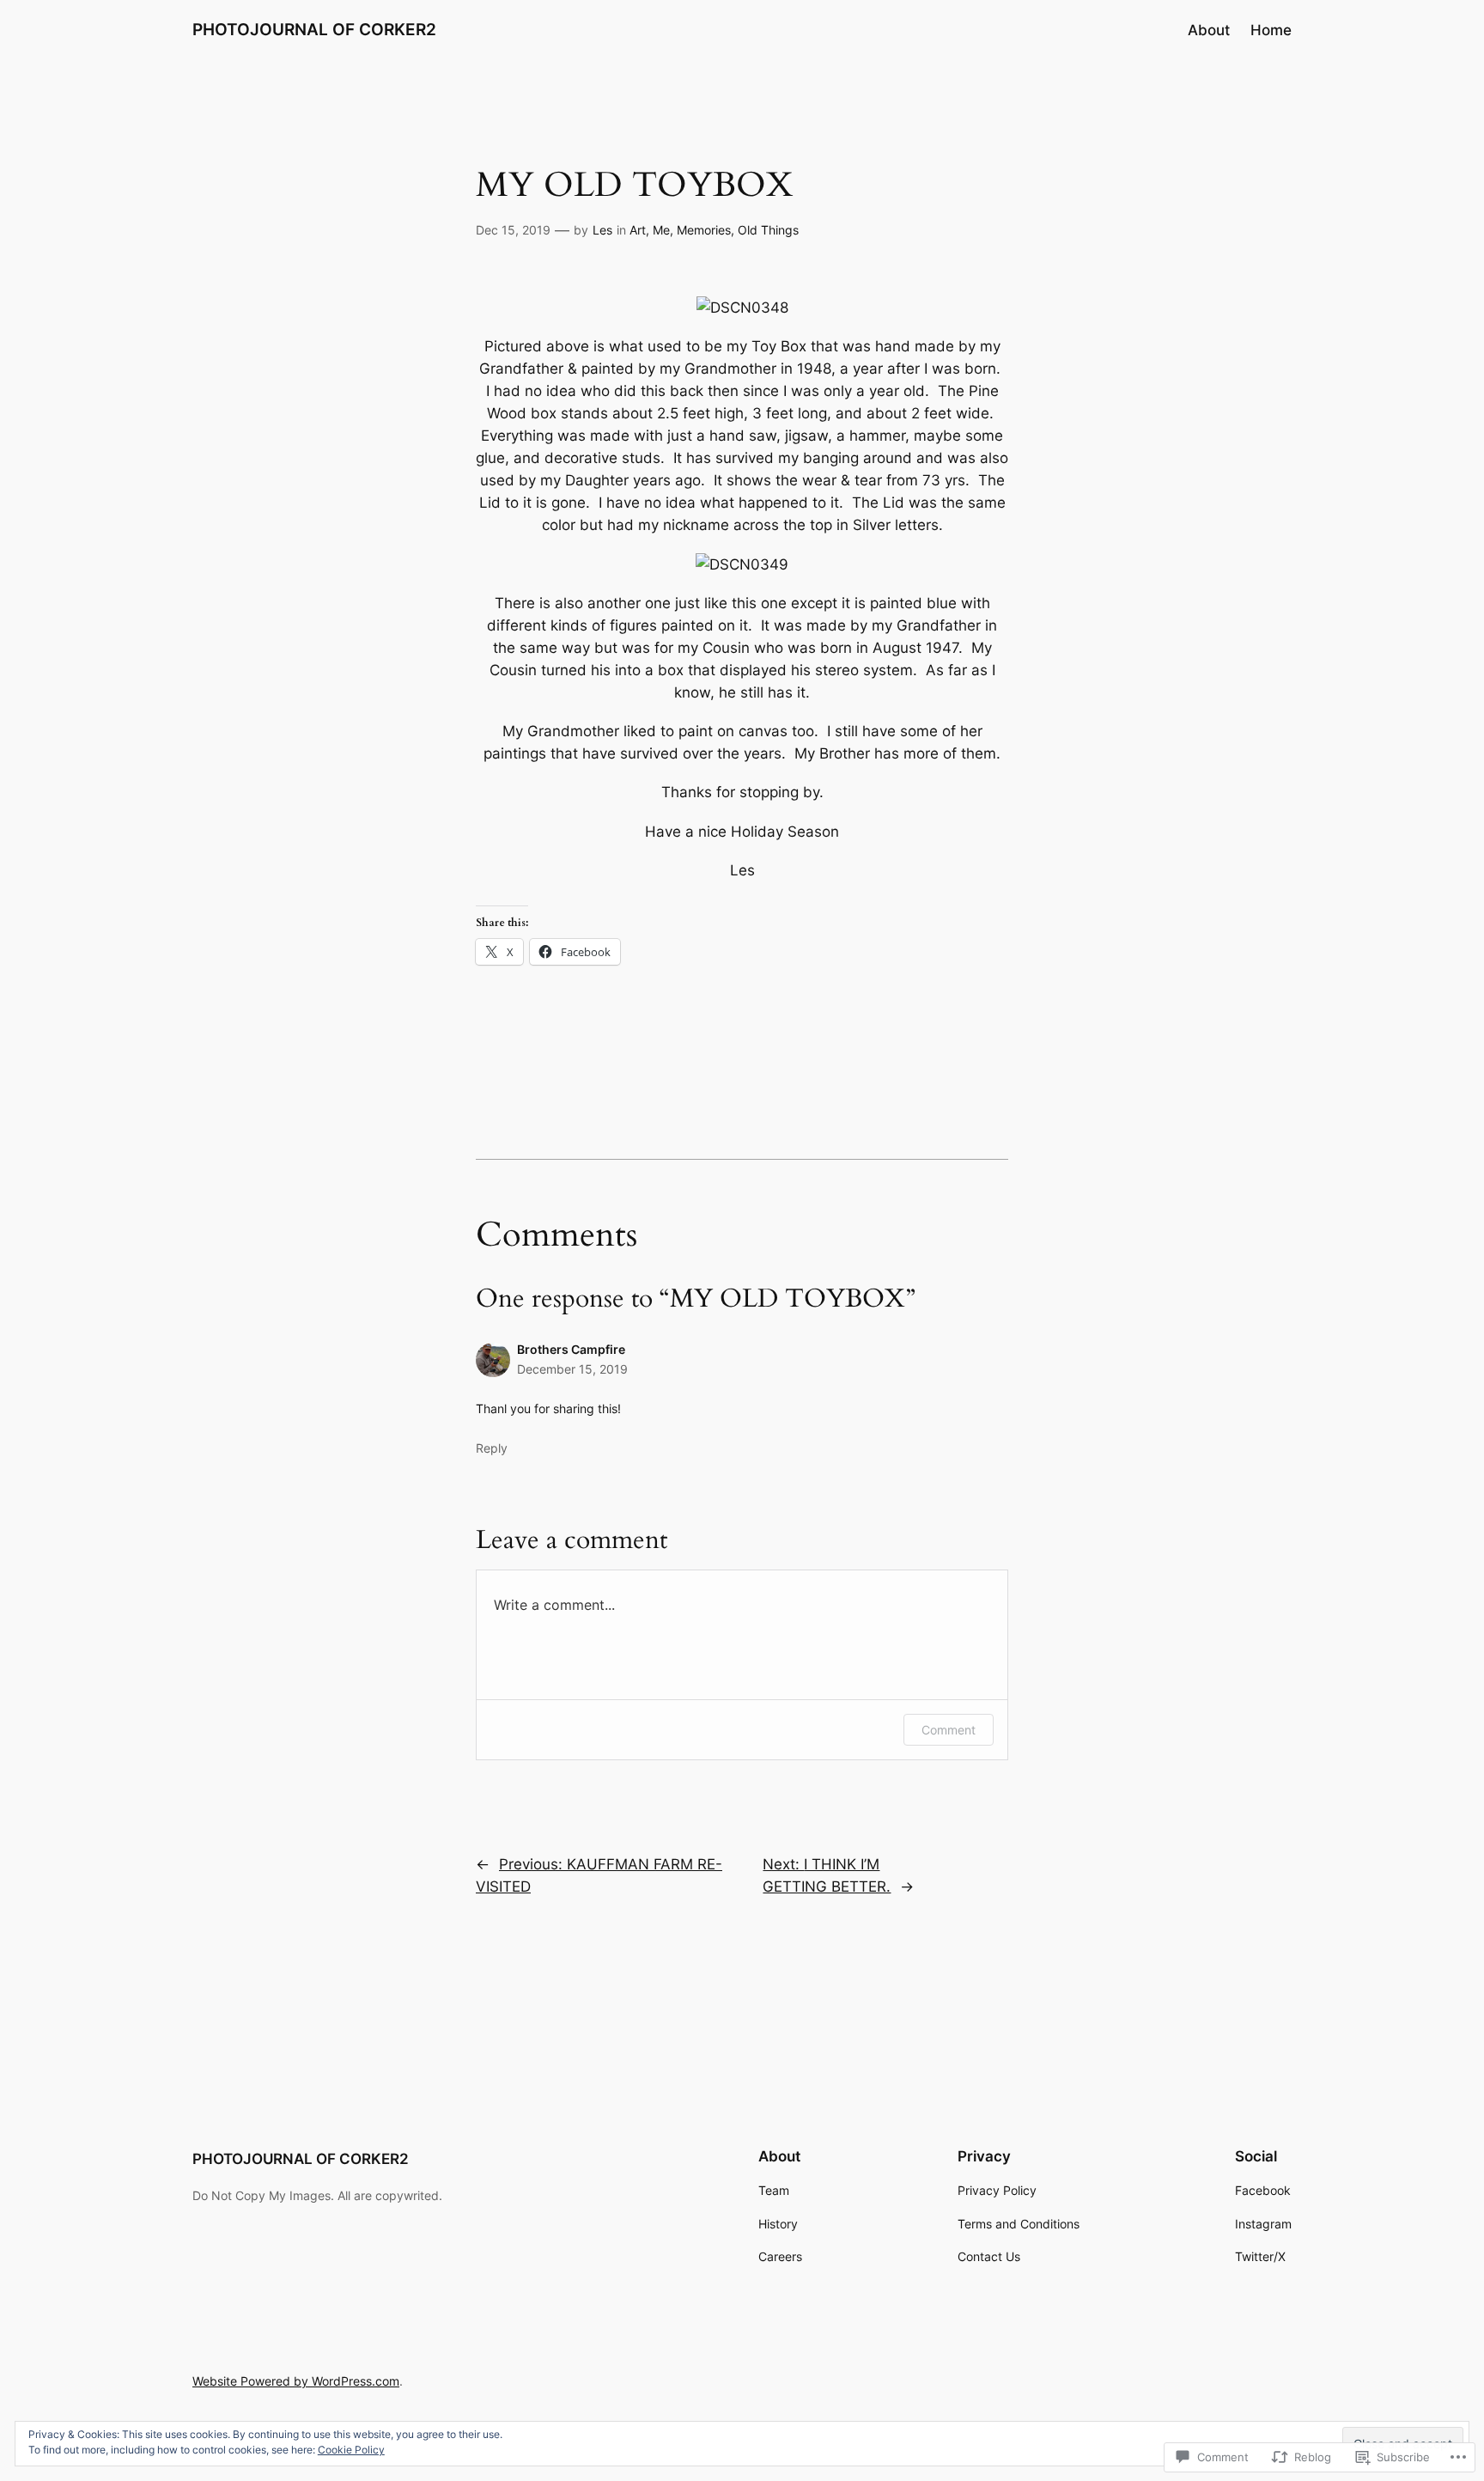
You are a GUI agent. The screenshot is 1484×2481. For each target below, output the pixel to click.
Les (602, 230)
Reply (492, 1448)
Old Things (768, 230)
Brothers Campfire (571, 1349)
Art (638, 230)
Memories (704, 230)
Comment (949, 1730)
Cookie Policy (351, 2450)
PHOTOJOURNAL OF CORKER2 (314, 29)
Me (661, 230)
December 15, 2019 (572, 1369)
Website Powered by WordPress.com (296, 2381)
